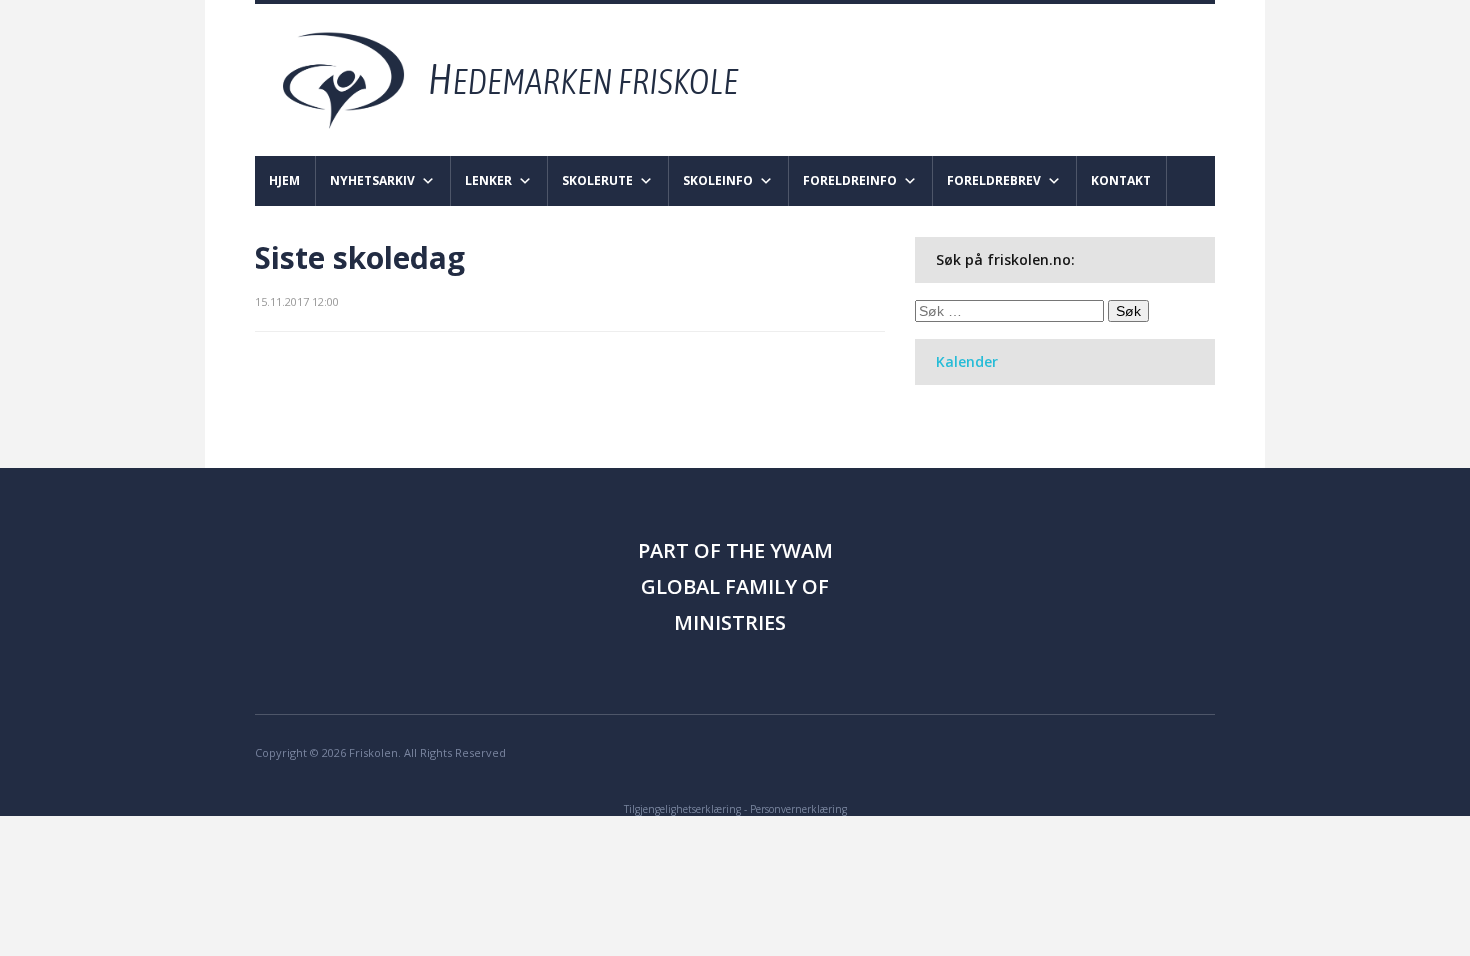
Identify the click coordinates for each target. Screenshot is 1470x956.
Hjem (284, 180)
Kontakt (1121, 180)
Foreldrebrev (994, 180)
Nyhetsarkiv (372, 180)
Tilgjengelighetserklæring (682, 809)
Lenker (488, 180)
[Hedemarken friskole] (528, 78)
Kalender (967, 361)
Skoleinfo (718, 180)
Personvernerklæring (798, 809)
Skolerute (597, 180)
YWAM (801, 550)
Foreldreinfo (850, 180)
